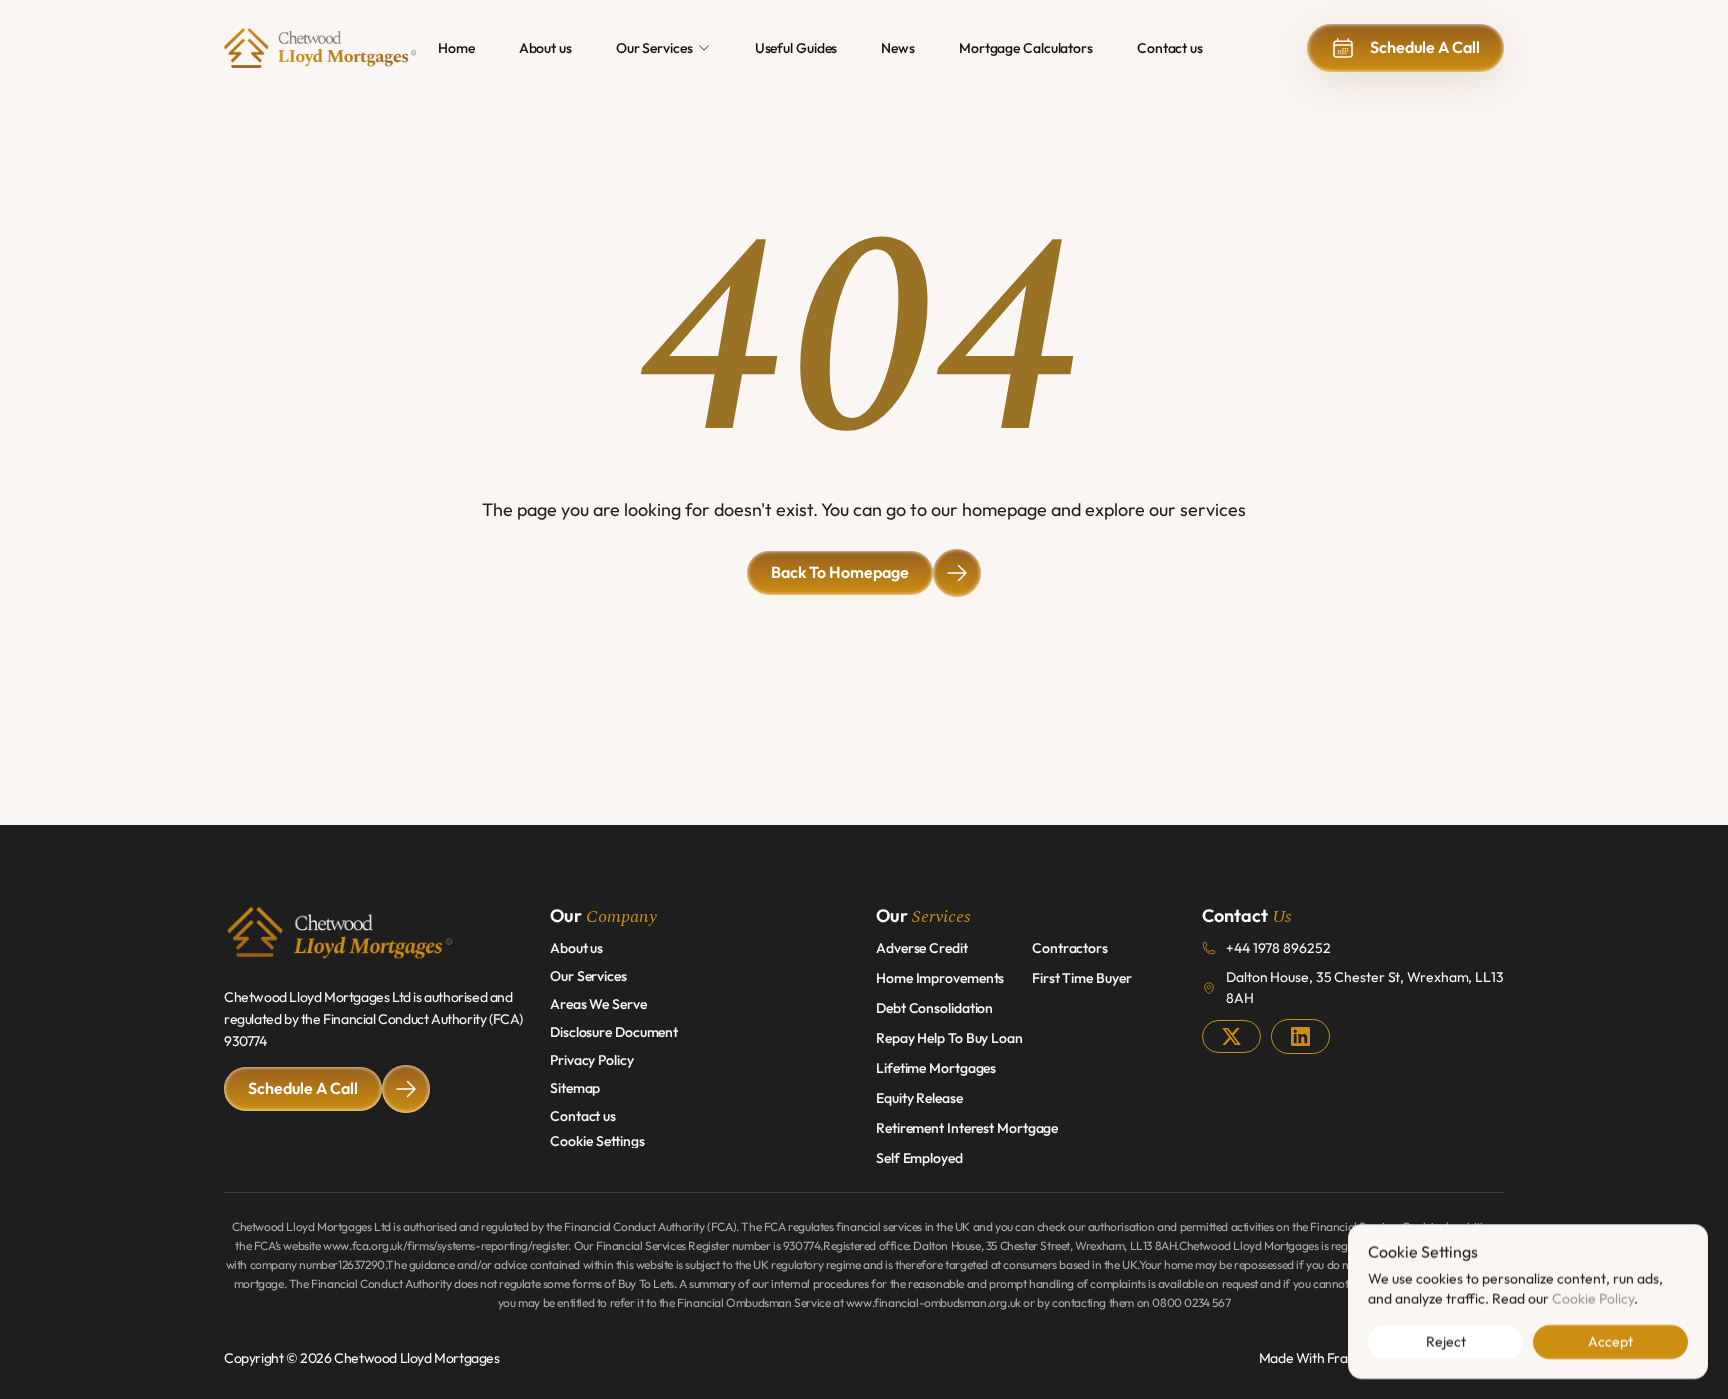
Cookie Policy (1593, 1298)
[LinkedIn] (1300, 1036)
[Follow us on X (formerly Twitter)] (1231, 1036)
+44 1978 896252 (1278, 948)
